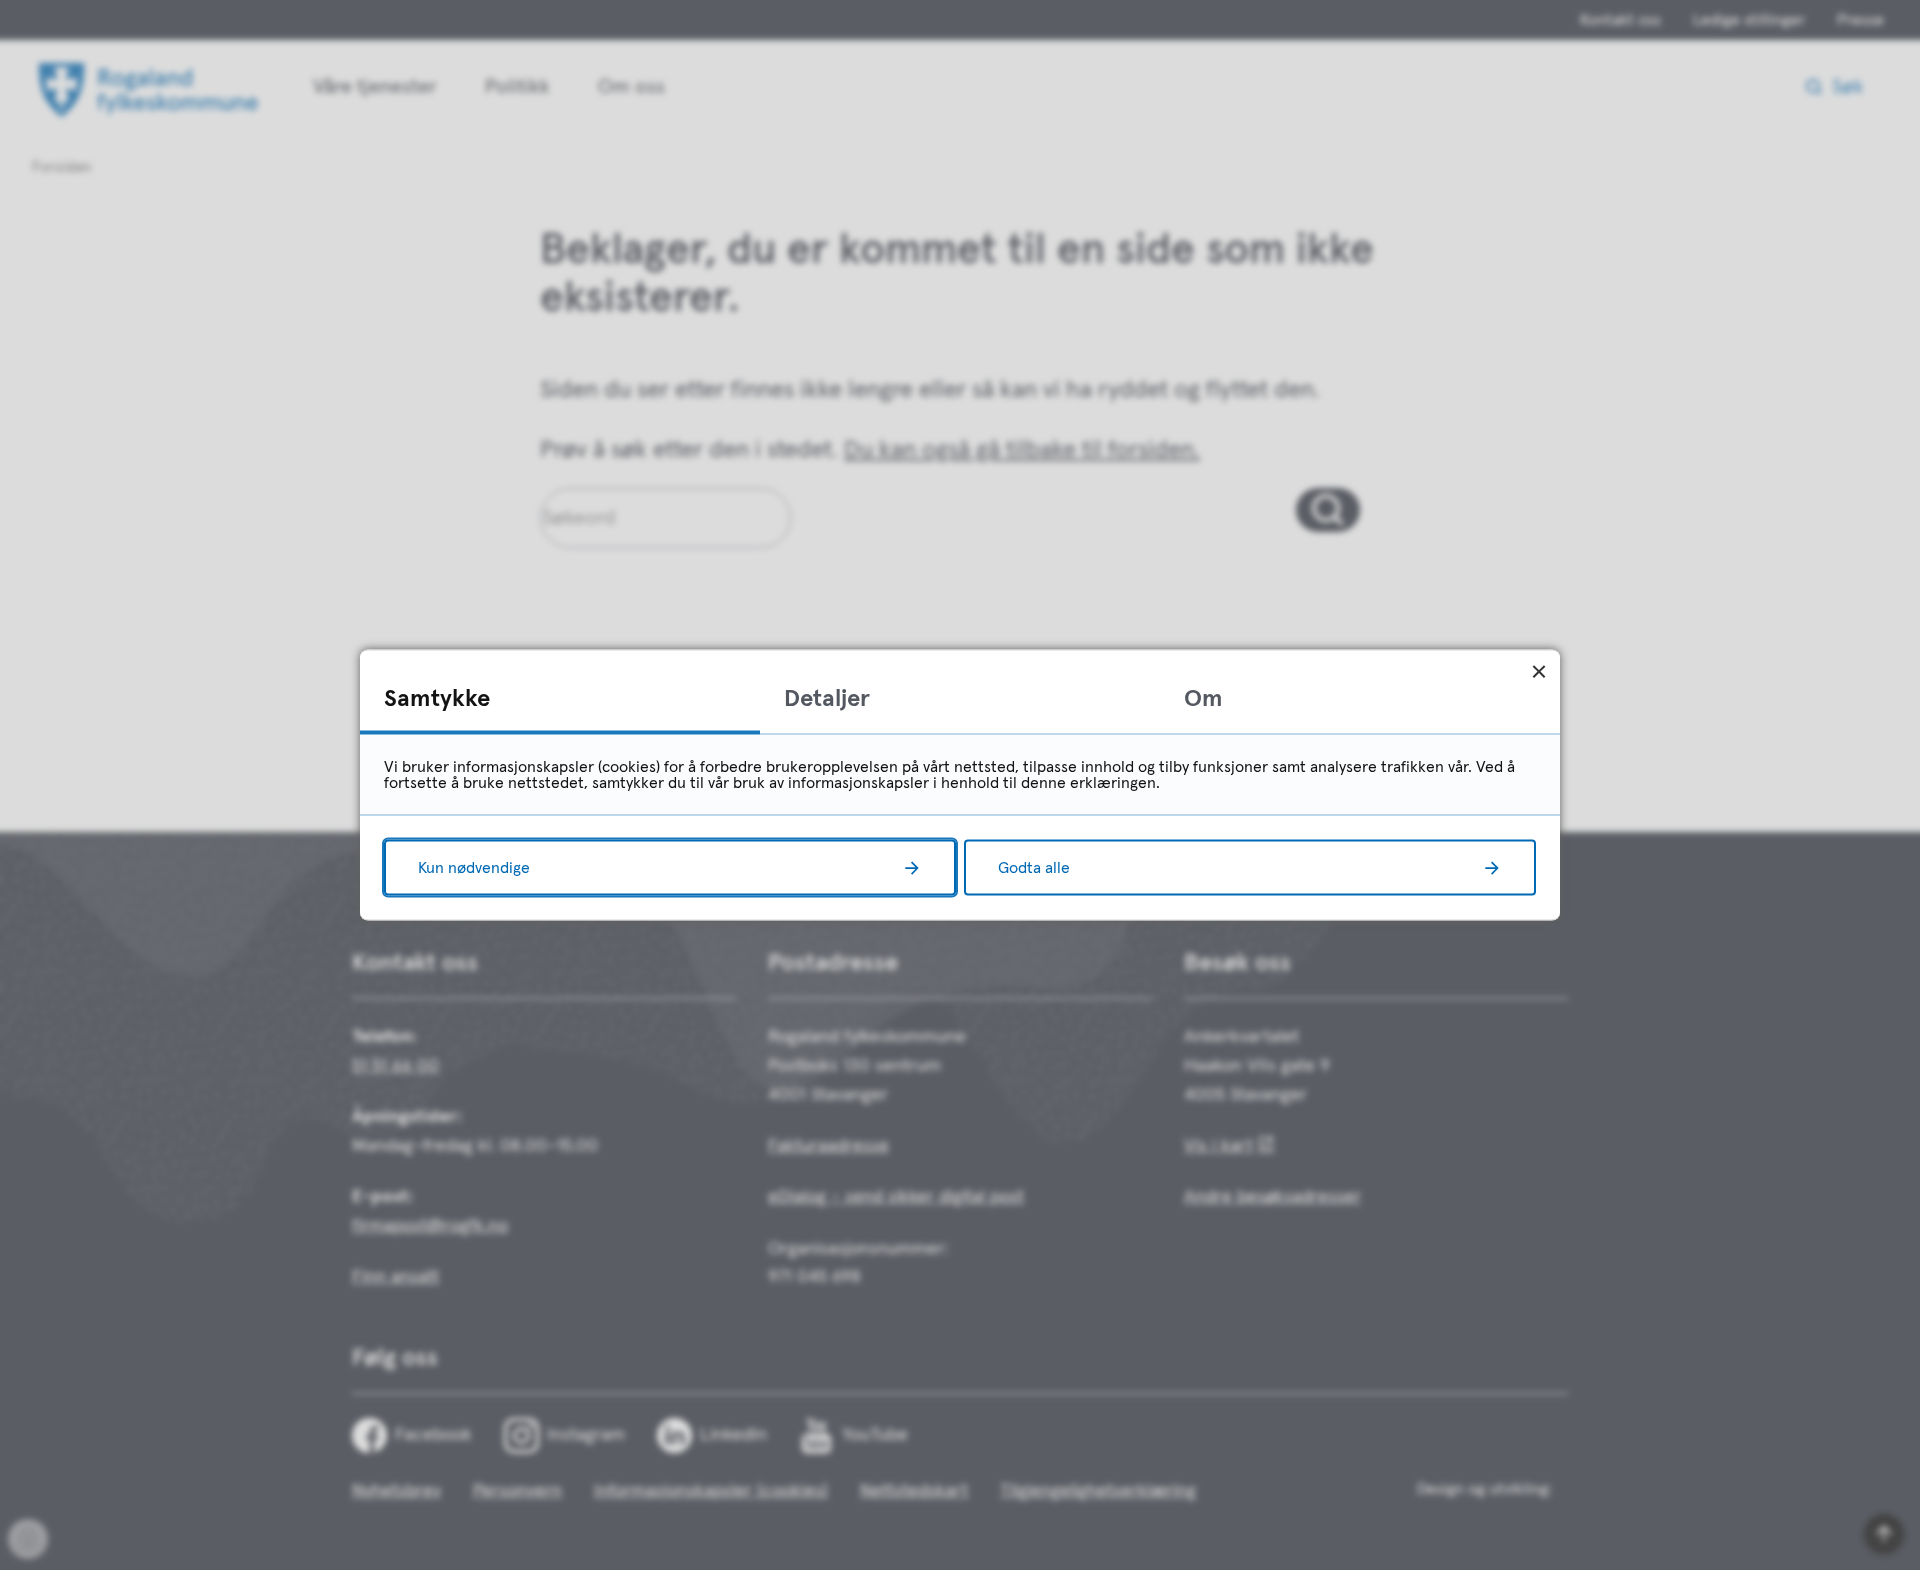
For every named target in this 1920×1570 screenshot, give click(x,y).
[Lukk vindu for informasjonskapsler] (1538, 671)
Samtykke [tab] (437, 699)
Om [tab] (1203, 699)
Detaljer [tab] (827, 699)
